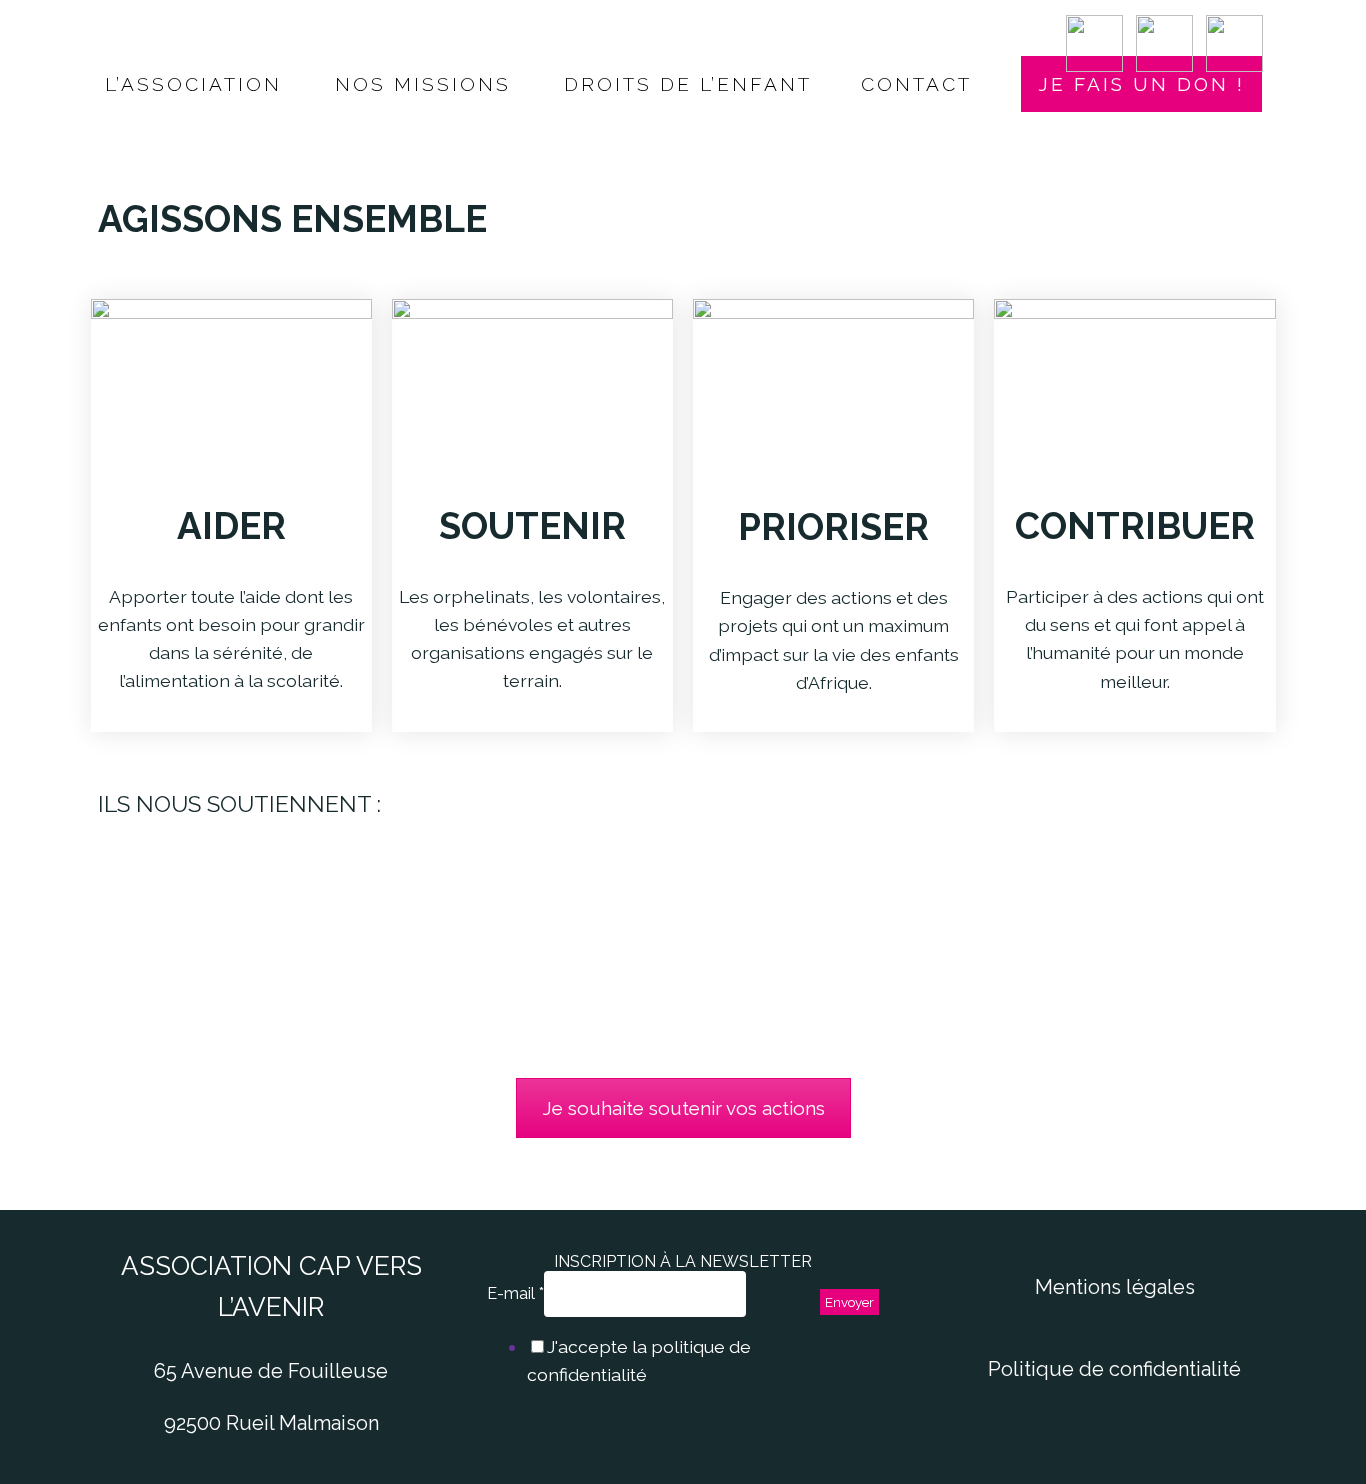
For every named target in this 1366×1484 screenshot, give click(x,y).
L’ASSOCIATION (193, 84)
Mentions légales (1115, 1287)
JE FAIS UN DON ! (1141, 84)
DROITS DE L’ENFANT (688, 84)
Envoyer (849, 1302)
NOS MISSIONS (423, 84)
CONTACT (916, 84)
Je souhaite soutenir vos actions (683, 1108)
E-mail (515, 1293)
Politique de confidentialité (1114, 1369)
